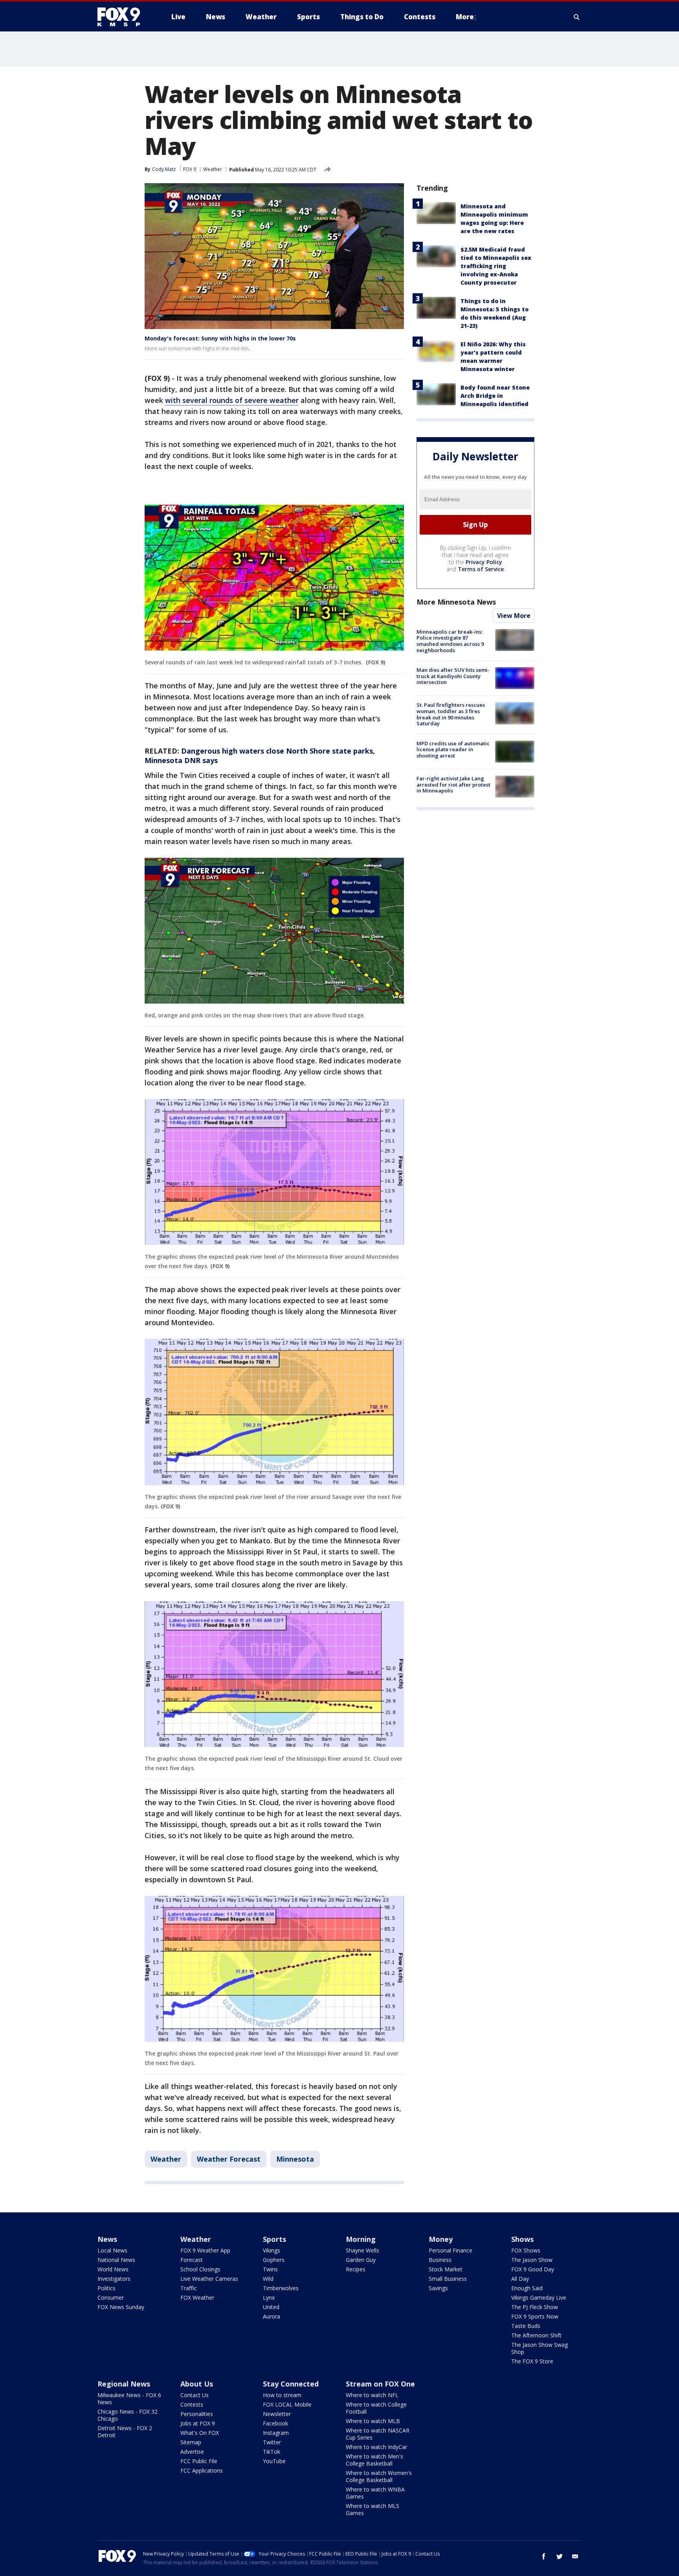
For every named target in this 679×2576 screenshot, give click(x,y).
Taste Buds (526, 2326)
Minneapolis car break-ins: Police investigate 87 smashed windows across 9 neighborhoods (450, 641)
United (271, 2307)
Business (440, 2260)
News (107, 2239)
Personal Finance (451, 2250)
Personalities (197, 2414)
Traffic (189, 2288)
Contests (192, 2404)
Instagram (276, 2433)
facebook (544, 2556)
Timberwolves (281, 2288)
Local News (112, 2250)
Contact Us (195, 2395)
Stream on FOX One (380, 2384)
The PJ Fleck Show (535, 2307)
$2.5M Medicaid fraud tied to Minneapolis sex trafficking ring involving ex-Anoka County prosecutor (496, 266)
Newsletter (277, 2414)
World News (113, 2269)
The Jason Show (532, 2260)
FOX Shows (526, 2250)
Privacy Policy (484, 562)
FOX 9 (190, 169)
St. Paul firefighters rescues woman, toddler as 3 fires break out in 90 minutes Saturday (451, 714)
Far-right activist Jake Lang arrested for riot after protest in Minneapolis (453, 784)
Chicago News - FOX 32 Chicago (128, 2415)
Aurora (272, 2316)
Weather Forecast (229, 2159)
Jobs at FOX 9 (198, 2423)
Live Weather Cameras (209, 2279)
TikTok (272, 2452)
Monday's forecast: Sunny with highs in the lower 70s (220, 338)
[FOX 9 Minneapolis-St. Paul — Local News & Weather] (123, 17)
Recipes (356, 2269)
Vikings (272, 2250)
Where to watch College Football (376, 2408)
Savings (438, 2288)
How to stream (282, 2395)
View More (514, 616)
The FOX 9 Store (532, 2361)
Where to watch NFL (372, 2395)
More (465, 17)
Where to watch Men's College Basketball (374, 2460)
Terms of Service (481, 569)
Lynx (269, 2297)
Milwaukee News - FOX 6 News (129, 2399)
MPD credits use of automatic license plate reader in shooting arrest (453, 749)
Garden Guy (361, 2260)
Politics (106, 2288)
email (575, 2556)
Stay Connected (291, 2384)
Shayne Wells (362, 2250)
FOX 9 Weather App (205, 2250)
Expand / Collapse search (577, 17)
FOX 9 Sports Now (535, 2316)
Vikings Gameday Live (539, 2297)
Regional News (124, 2384)
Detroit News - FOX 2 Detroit (125, 2432)
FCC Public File (199, 2461)
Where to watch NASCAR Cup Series (378, 2434)
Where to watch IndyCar (376, 2447)
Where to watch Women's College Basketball (379, 2476)
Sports (274, 2239)
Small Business (448, 2279)
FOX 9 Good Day (533, 2269)
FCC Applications (202, 2470)
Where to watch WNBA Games (375, 2493)
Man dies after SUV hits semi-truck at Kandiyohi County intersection (453, 676)
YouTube (274, 2461)
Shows (522, 2239)
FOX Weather (197, 2297)
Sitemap (191, 2442)
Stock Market (446, 2269)
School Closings (200, 2269)
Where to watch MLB (373, 2421)
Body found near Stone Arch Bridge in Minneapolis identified (495, 396)
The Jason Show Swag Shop (540, 2348)
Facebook (275, 2423)
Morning (361, 2239)
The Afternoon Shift (536, 2335)
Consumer (111, 2297)
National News (116, 2260)
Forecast (192, 2260)
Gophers (274, 2260)
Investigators (114, 2279)
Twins (270, 2269)
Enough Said (527, 2288)
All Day (520, 2279)
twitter (560, 2556)
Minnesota (295, 2159)
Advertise (192, 2452)
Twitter (272, 2442)
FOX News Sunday (121, 2307)
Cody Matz (164, 169)
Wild (268, 2279)
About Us (197, 2384)
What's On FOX (200, 2433)
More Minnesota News (456, 602)
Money (441, 2239)
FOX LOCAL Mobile (287, 2404)
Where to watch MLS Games (373, 2509)
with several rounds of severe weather (232, 400)
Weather (213, 169)
